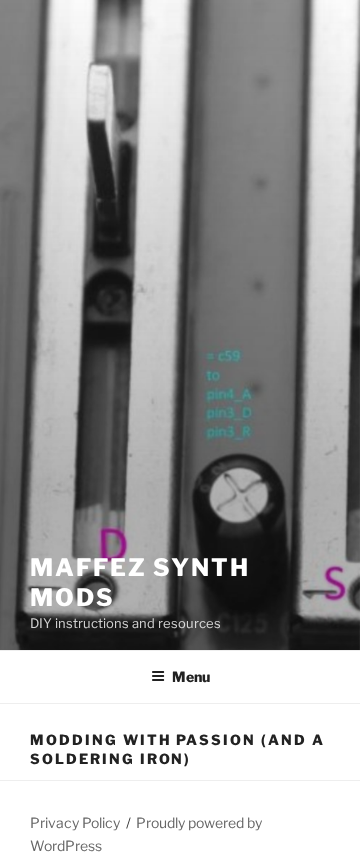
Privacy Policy (75, 822)
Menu (191, 676)
